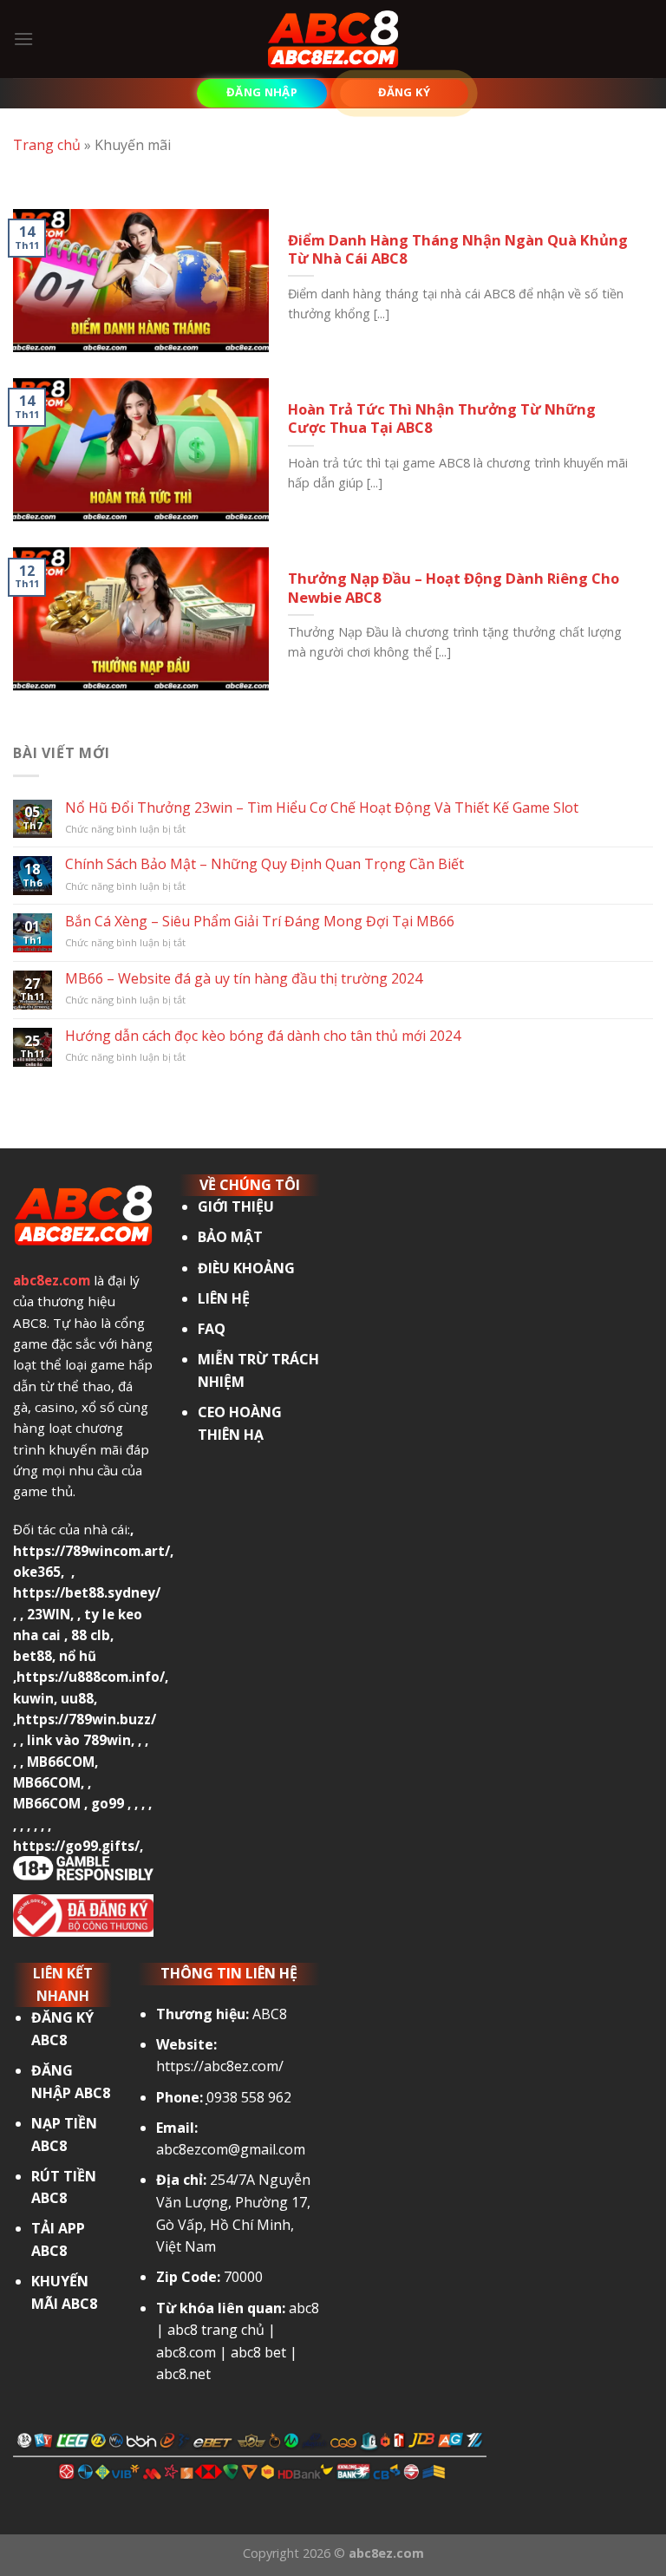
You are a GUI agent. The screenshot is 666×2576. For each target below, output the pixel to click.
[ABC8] (333, 39)
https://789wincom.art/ (91, 1551)
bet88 (33, 1656)
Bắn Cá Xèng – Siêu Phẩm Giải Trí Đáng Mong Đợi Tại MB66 (260, 922)
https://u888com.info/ (91, 1677)
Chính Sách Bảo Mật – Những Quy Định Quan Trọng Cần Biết (264, 864)
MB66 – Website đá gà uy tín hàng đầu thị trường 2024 (244, 979)
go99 (108, 1803)
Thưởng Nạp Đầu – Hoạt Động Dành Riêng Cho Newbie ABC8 (454, 588)
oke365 (37, 1572)
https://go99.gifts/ (76, 1846)
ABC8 (270, 2014)
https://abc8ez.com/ (220, 2066)
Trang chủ (47, 145)
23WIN (49, 1614)
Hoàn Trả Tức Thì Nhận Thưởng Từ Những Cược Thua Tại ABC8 (442, 418)
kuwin (33, 1698)
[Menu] (23, 39)
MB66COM (61, 1762)
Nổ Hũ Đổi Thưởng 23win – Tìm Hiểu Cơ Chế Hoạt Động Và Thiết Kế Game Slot (322, 808)
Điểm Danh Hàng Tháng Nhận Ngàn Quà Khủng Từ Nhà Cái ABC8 (458, 249)
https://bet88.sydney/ (87, 1592)
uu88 (77, 1698)
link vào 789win (79, 1740)
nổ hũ (78, 1656)
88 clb (91, 1635)
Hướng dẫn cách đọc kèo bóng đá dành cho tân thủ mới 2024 (263, 1036)
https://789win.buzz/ (86, 1719)
